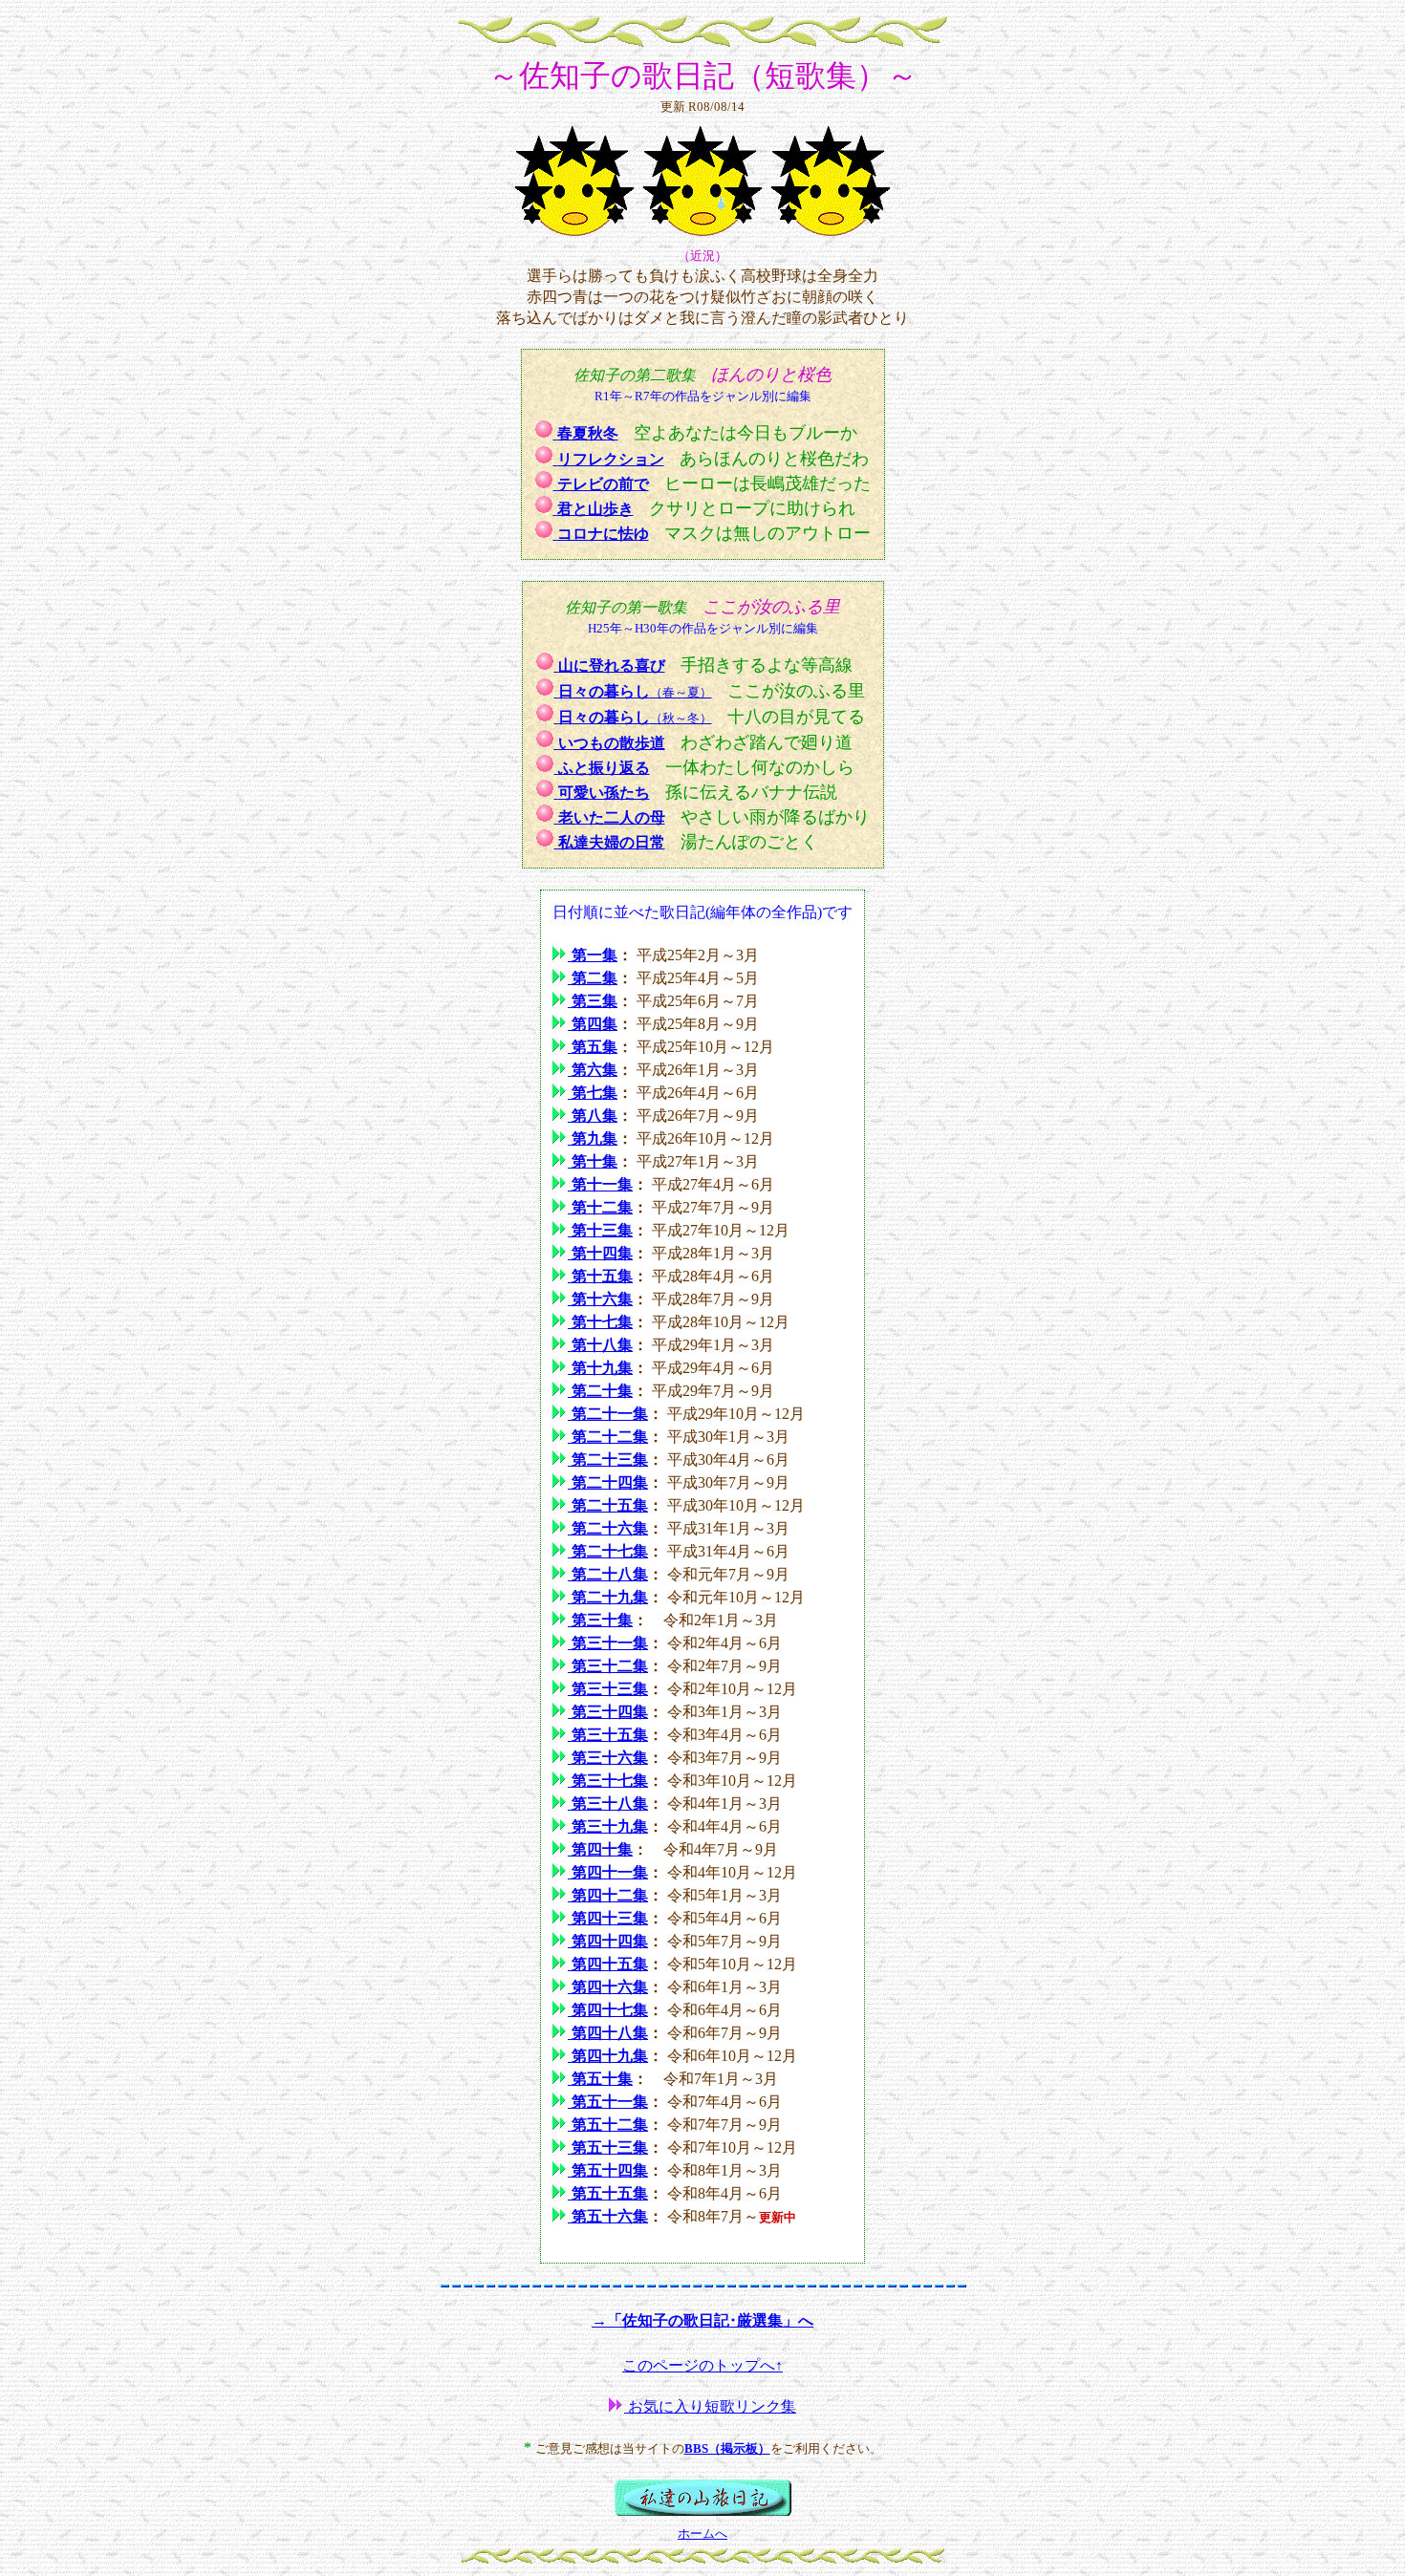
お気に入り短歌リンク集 (710, 2406)
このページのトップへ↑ (702, 2365)
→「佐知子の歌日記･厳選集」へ (702, 2320)
